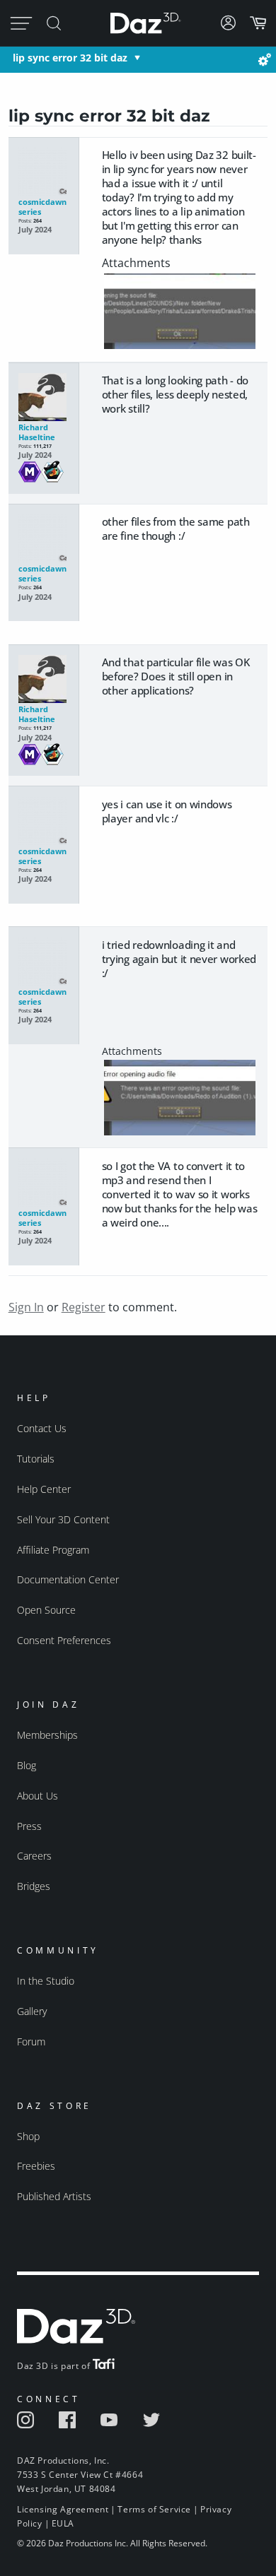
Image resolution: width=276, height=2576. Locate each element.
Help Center (44, 1489)
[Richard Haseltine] (44, 398)
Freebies (36, 2166)
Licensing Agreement (63, 2509)
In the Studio (46, 1981)
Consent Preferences (64, 1640)
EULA (63, 2523)
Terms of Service (154, 2509)
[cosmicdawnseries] (44, 172)
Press (29, 1826)
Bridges (34, 1886)
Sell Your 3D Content (63, 1519)
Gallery (32, 2011)
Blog (27, 1765)
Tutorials (36, 1459)
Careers (34, 1856)
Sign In (26, 1307)
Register (84, 1307)
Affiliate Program (53, 1550)
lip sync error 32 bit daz (70, 58)
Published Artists (54, 2196)
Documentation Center (68, 1579)
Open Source (46, 1610)
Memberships (47, 1735)
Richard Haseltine (37, 432)
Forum (31, 2042)
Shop (28, 2136)
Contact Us (42, 1428)
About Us (38, 1796)
